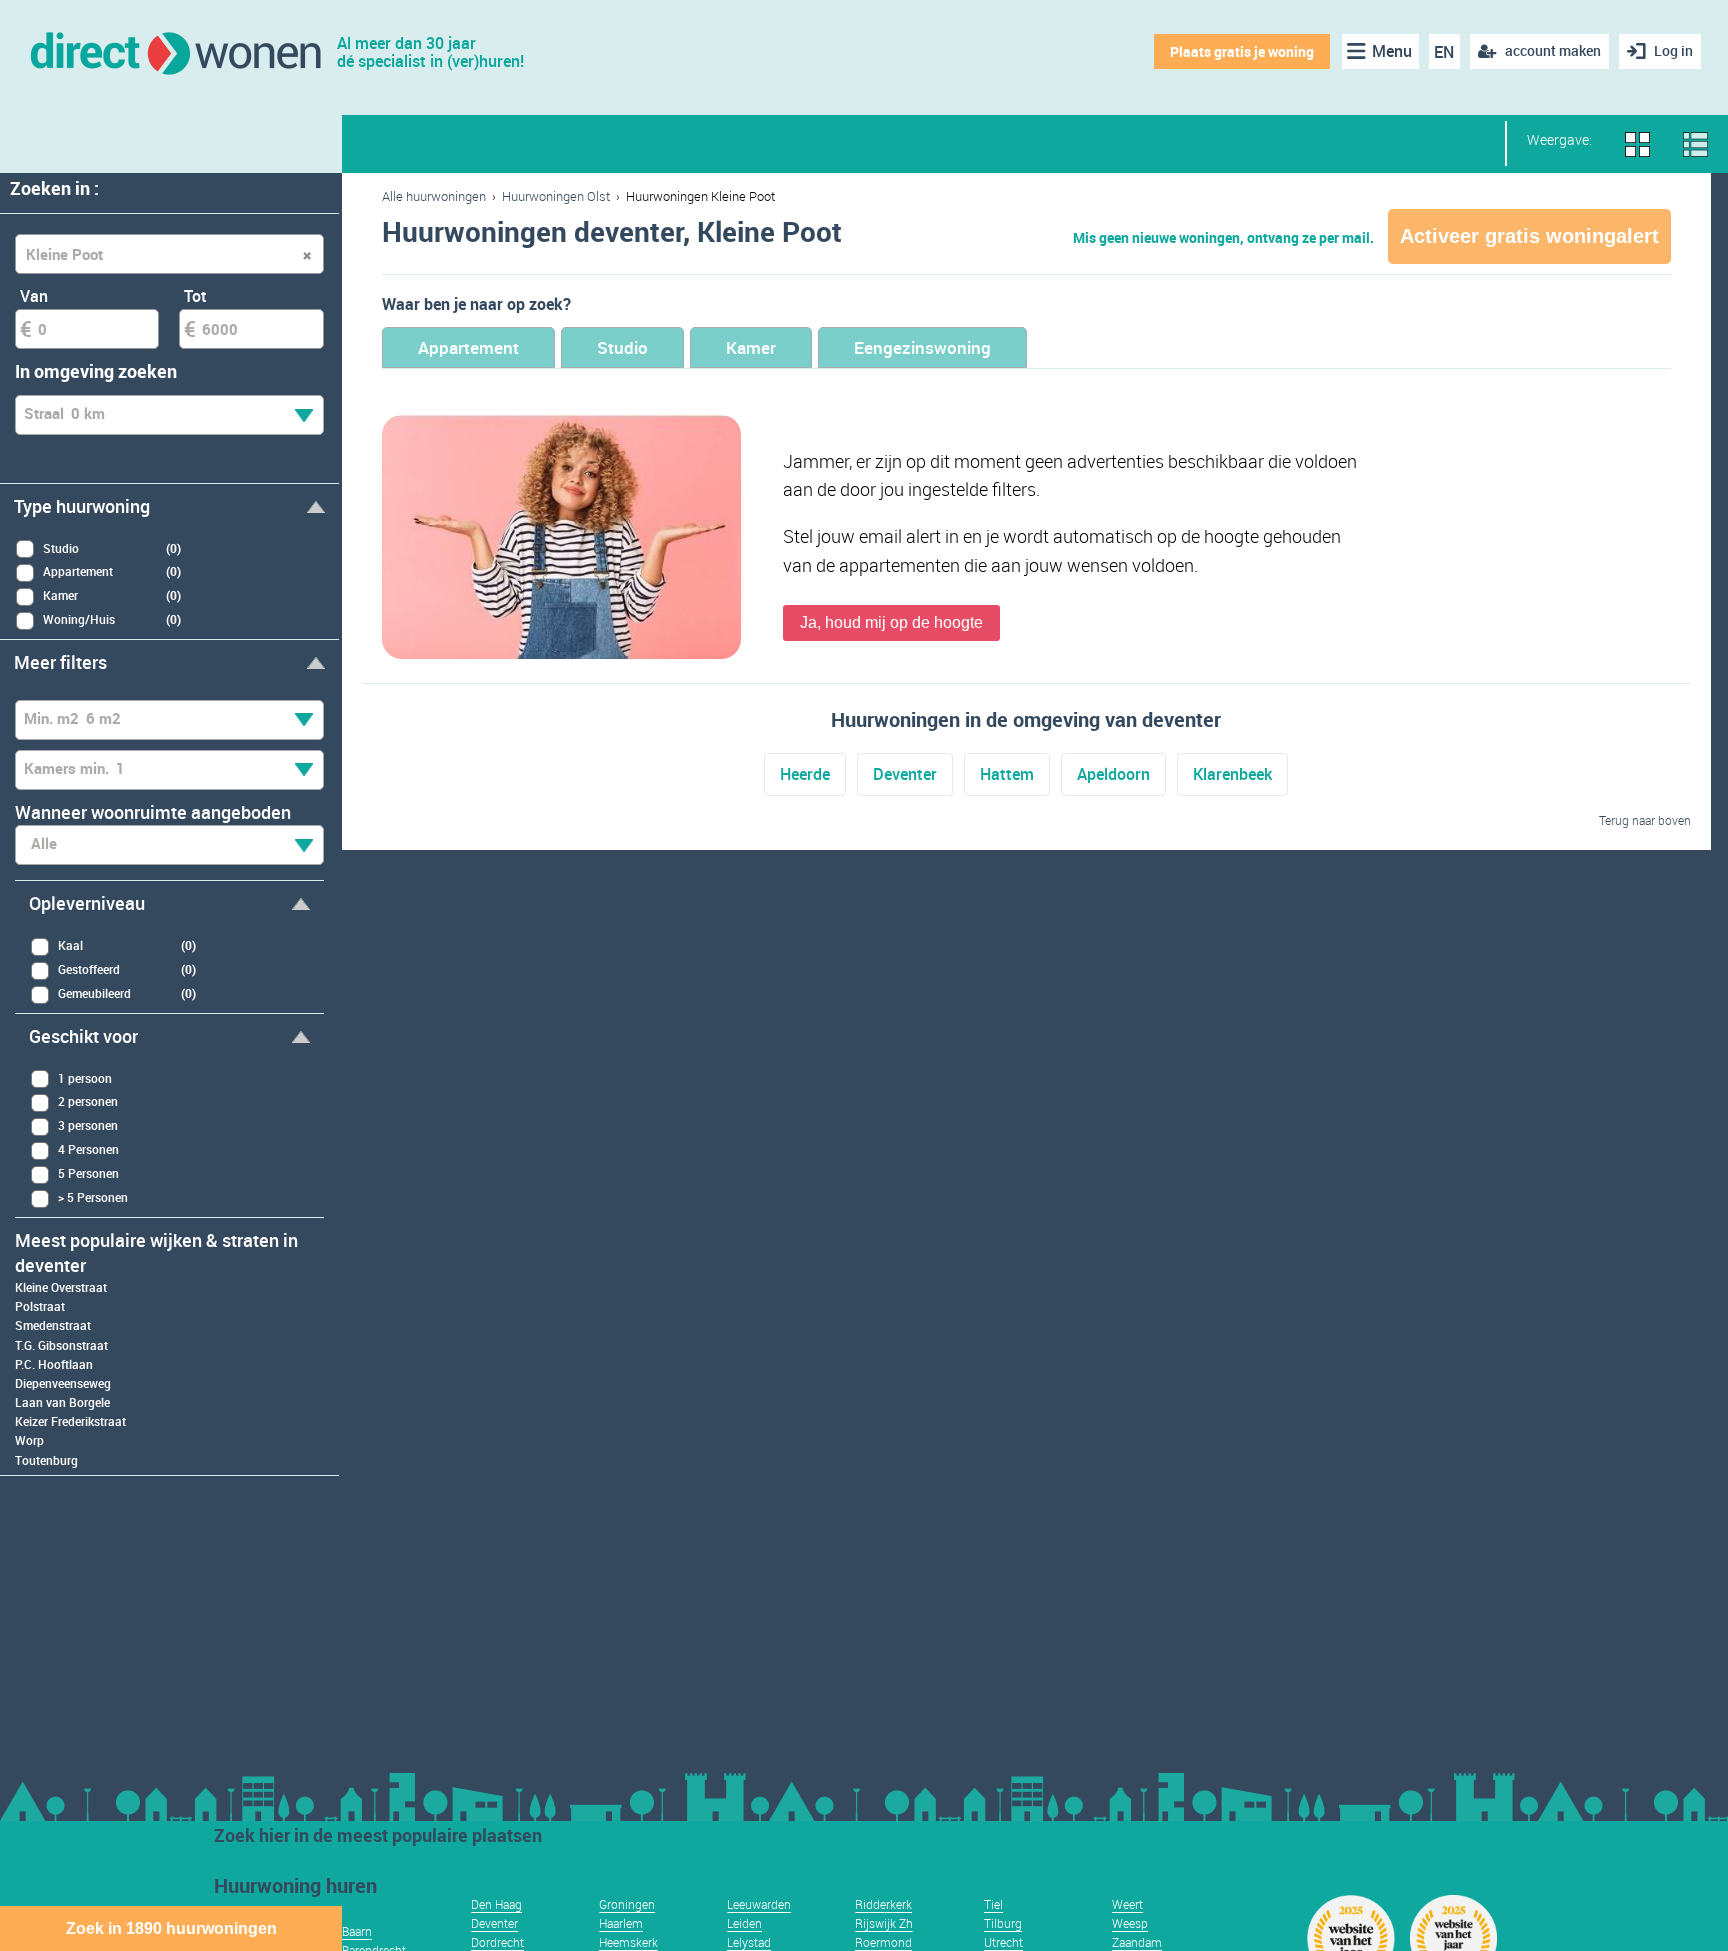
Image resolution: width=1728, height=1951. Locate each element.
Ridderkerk (883, 1904)
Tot (195, 296)
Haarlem (621, 1923)
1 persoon (85, 1078)
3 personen (88, 1125)
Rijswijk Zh (884, 1923)
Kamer (751, 347)
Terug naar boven (1645, 820)
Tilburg (1003, 1923)
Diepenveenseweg (63, 1383)
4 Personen (88, 1149)
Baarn (357, 1931)
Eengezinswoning (922, 347)
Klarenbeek (1232, 774)
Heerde (805, 774)
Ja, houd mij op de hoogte (891, 622)
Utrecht (1003, 1942)
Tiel (993, 1904)
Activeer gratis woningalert (1529, 236)
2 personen (88, 1101)
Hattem (1007, 774)
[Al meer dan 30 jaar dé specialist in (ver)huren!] (174, 51)
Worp (29, 1440)
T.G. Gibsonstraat (61, 1345)
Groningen (627, 1904)
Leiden (744, 1923)
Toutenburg (46, 1460)
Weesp (1130, 1923)
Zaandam (1137, 1942)
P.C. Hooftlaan (54, 1364)
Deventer (905, 774)
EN (1444, 52)
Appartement (468, 347)
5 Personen (88, 1173)
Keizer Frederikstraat (70, 1421)
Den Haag (496, 1904)
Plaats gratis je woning (1242, 51)
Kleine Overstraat (61, 1287)
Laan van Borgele (62, 1402)
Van (34, 296)
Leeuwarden (759, 1904)
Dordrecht (497, 1942)
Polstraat (40, 1306)
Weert (1127, 1904)
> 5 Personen (93, 1197)
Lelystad (749, 1942)
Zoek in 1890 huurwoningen (171, 1928)
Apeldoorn (1113, 774)
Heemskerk (628, 1942)
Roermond (883, 1942)
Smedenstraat (53, 1325)
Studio (622, 347)
